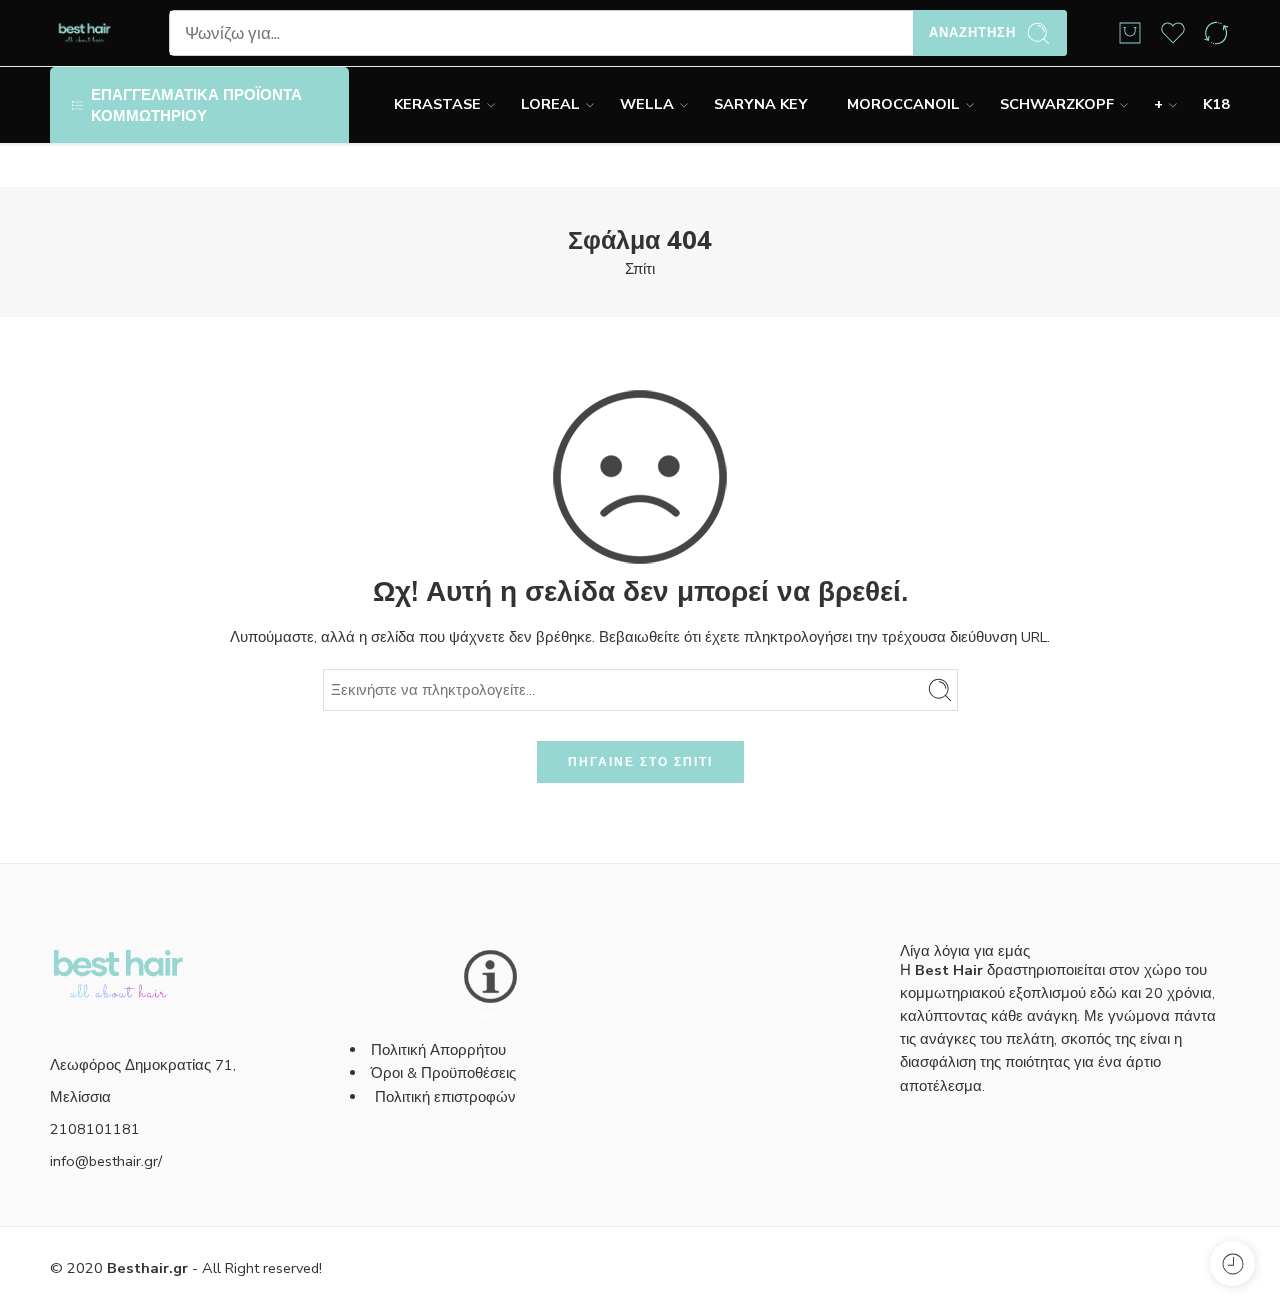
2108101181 (95, 1129)
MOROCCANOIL (903, 104)
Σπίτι (640, 269)
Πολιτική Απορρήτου (438, 1050)
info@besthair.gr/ (106, 1161)
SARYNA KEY (760, 104)
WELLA (647, 104)
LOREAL (550, 104)
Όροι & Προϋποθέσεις (443, 1073)
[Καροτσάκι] (1130, 33)
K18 (1216, 104)
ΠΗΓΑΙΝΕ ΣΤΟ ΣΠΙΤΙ (640, 762)
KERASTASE (437, 104)
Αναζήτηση (972, 33)
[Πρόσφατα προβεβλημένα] (1232, 1263)
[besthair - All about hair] (84, 33)
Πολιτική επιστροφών (447, 1097)
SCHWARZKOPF (1057, 104)
